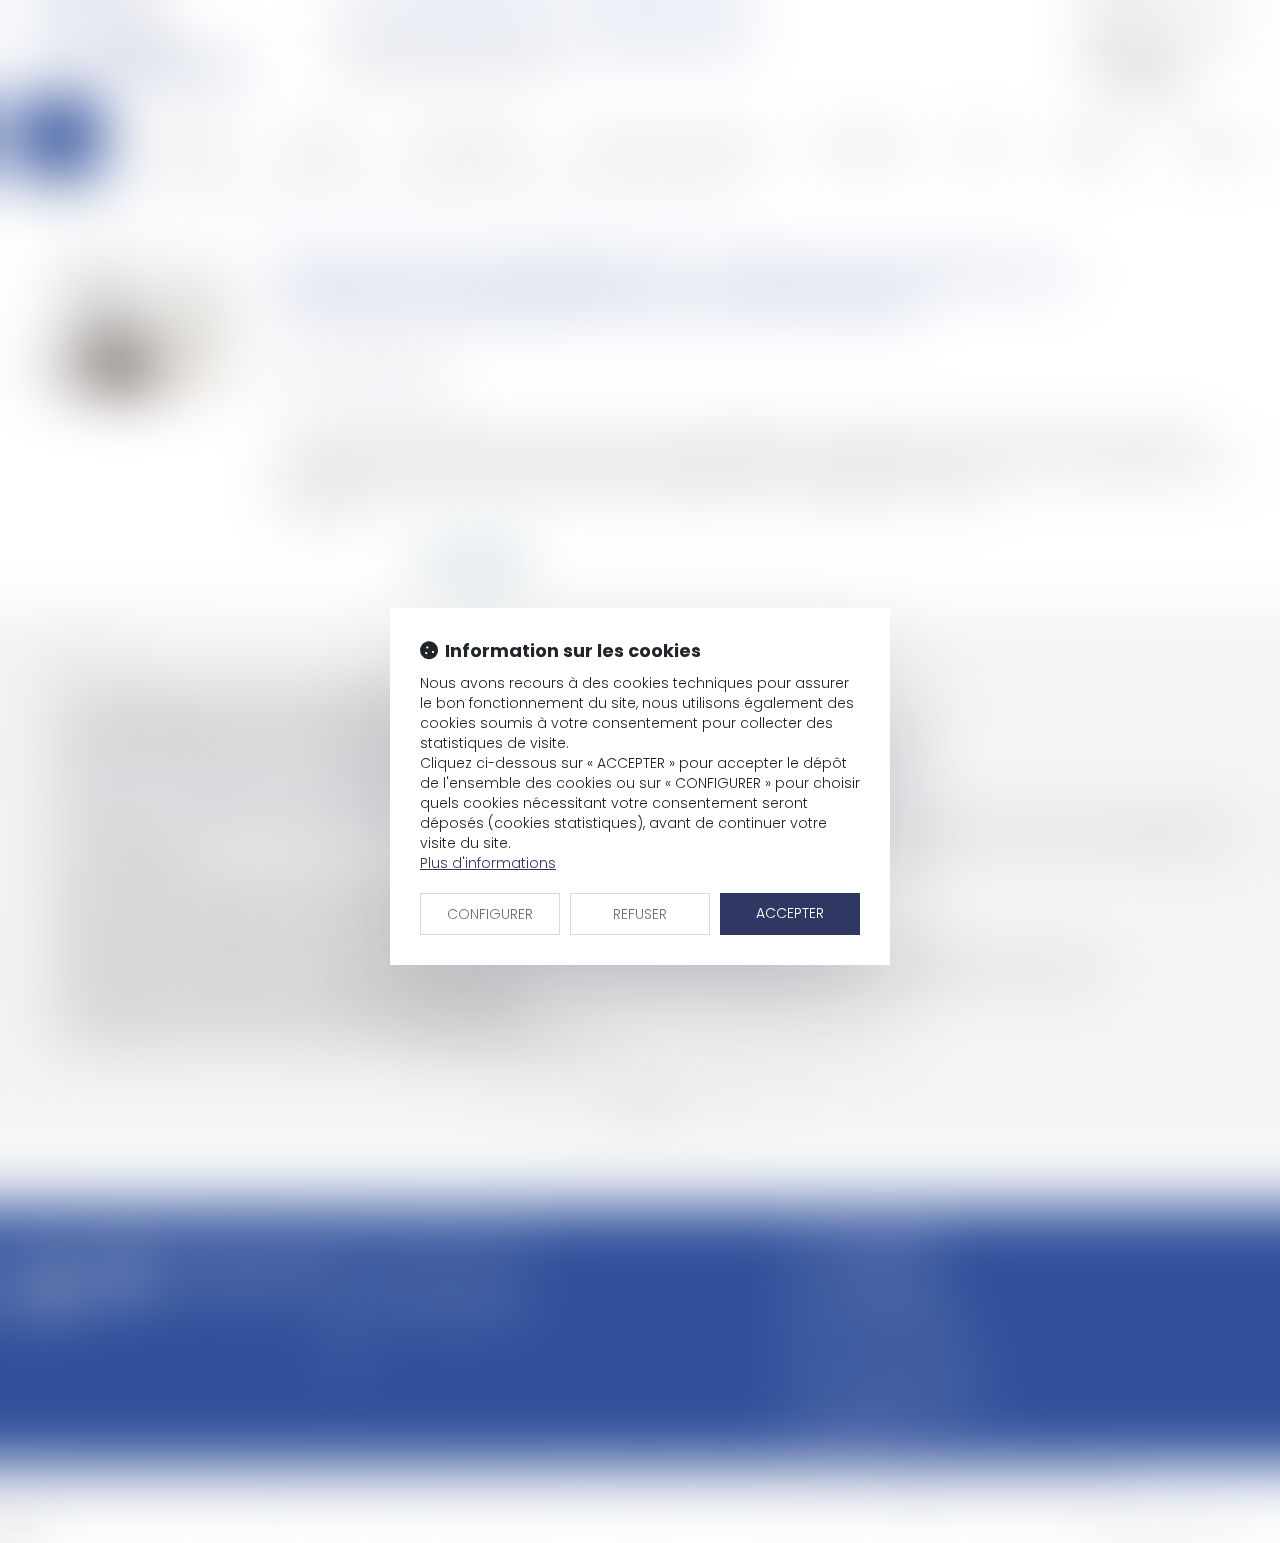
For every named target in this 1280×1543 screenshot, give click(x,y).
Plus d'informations (488, 863)
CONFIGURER (490, 914)
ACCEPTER (790, 913)
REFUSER (640, 914)
